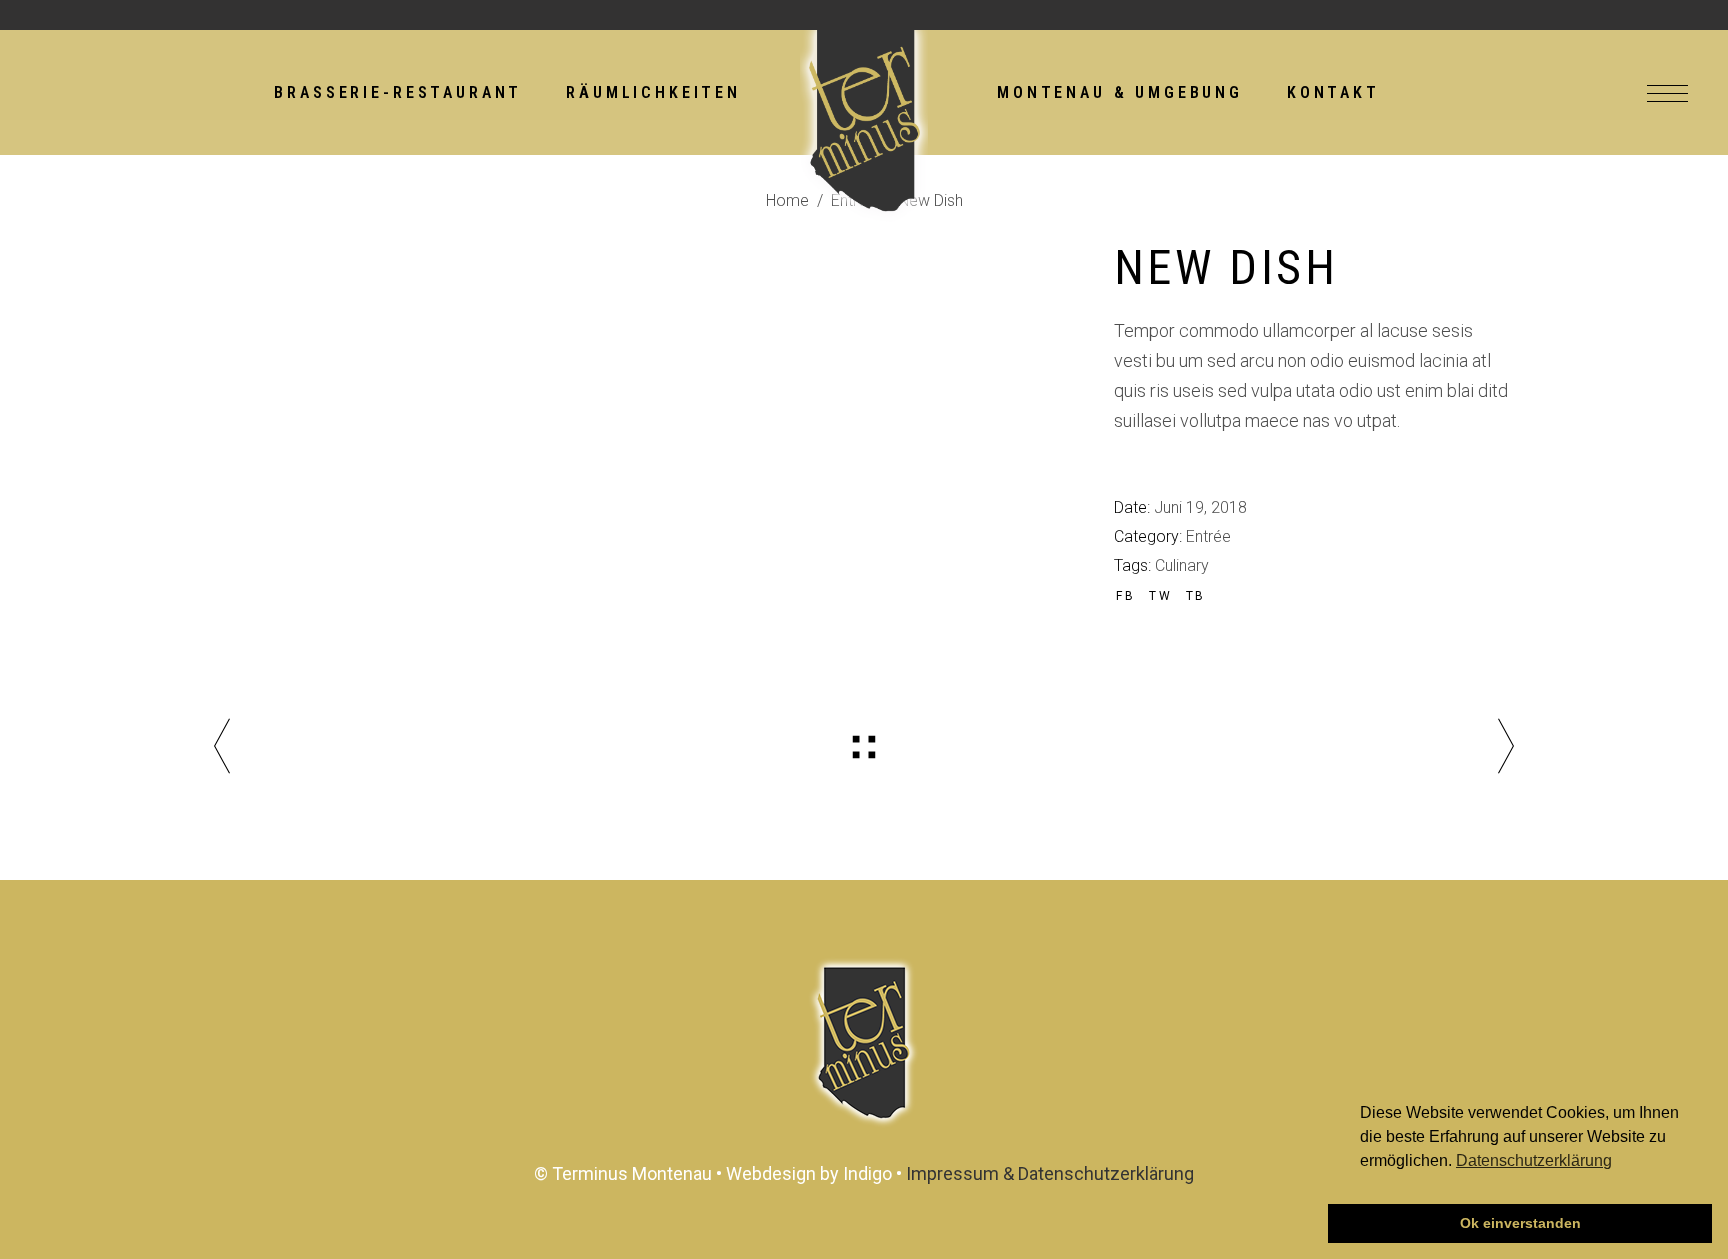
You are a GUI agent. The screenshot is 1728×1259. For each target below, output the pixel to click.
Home (787, 200)
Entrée (1208, 536)
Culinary (1182, 565)
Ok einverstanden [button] (1520, 1223)
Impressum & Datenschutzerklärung (1050, 1173)
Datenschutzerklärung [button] (1534, 1160)
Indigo (867, 1173)
